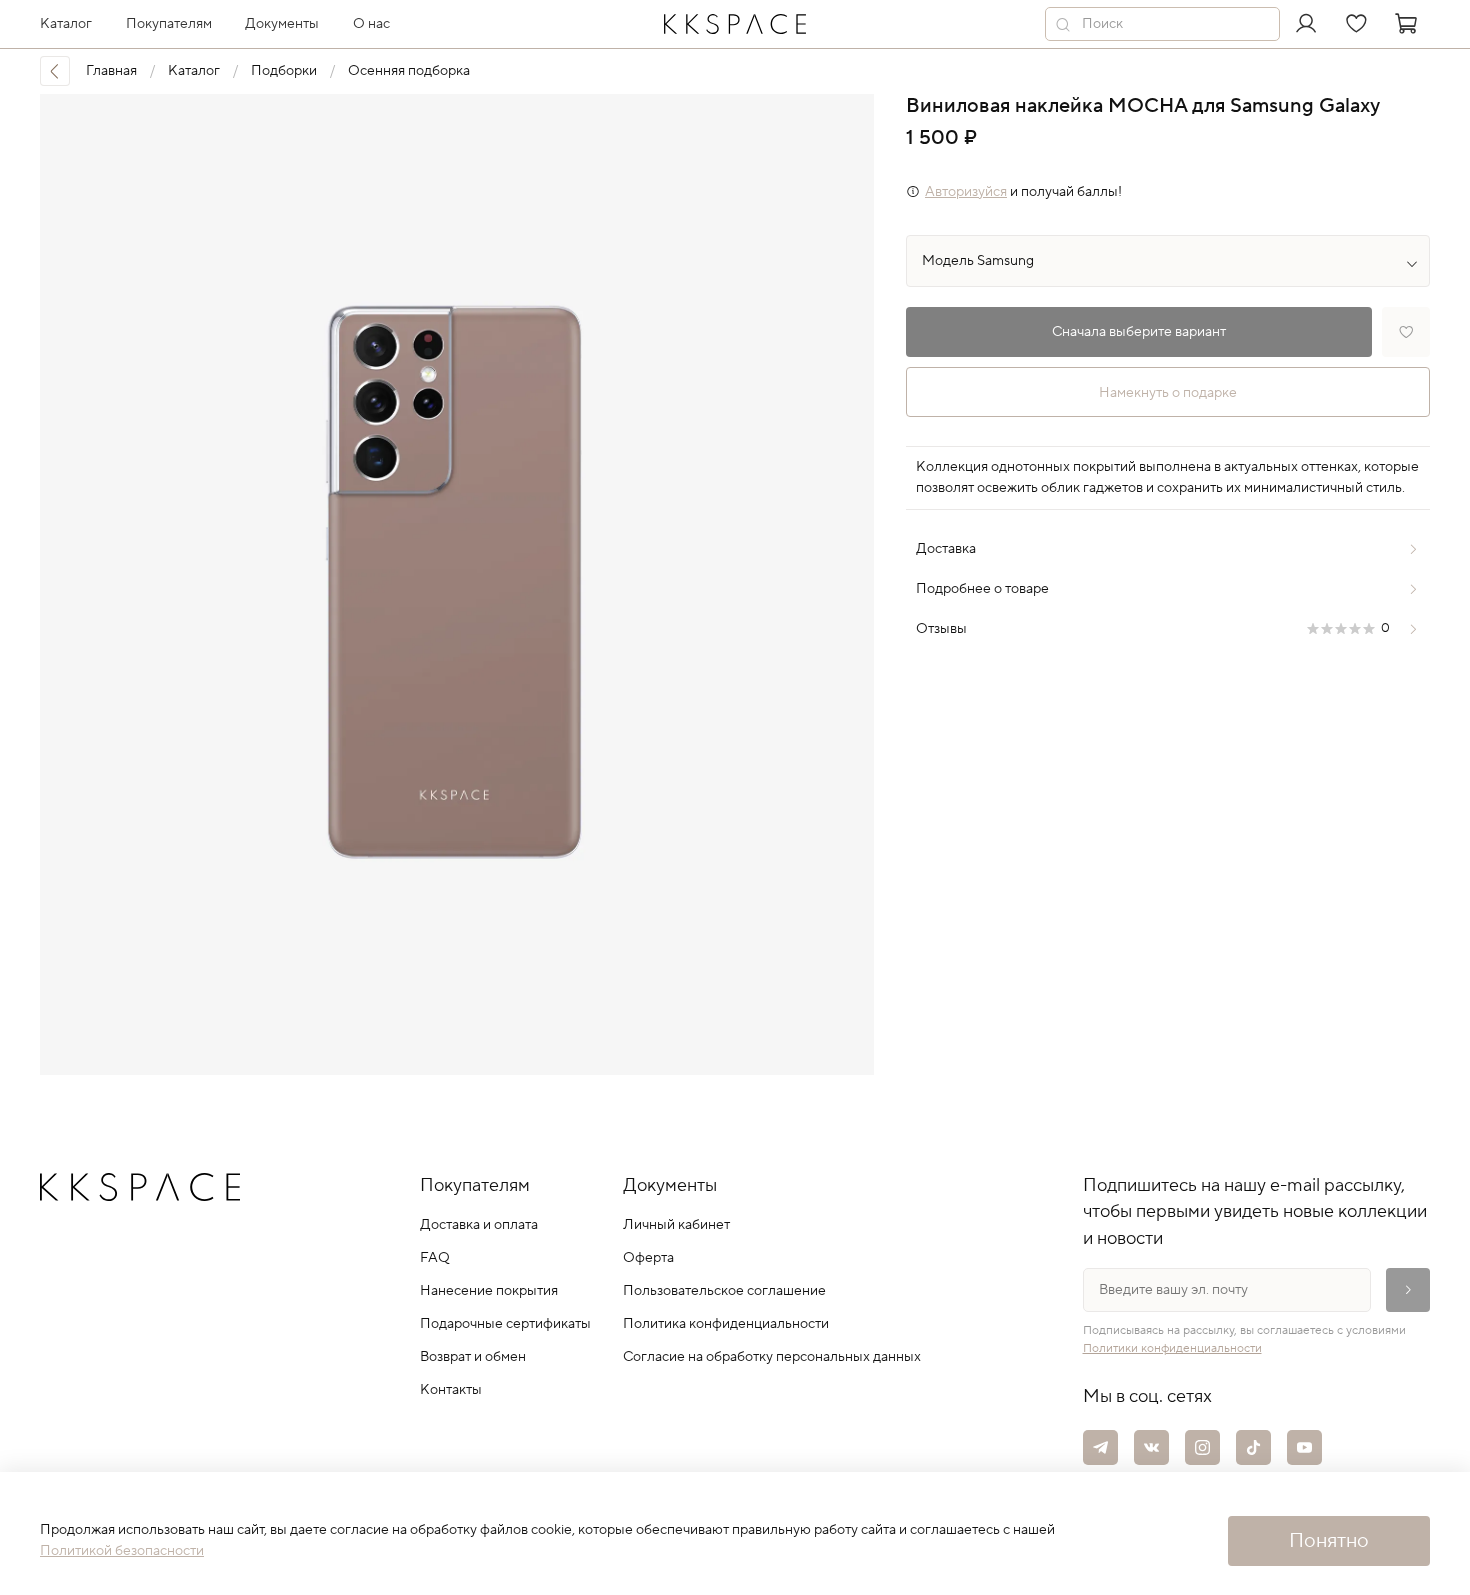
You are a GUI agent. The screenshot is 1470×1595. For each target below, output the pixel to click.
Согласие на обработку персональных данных (772, 1357)
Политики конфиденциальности (1172, 1348)
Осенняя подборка (409, 71)
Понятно (1329, 1541)
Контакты (451, 1390)
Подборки (284, 71)
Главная (111, 71)
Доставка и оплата (479, 1225)
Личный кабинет (676, 1225)
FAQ (435, 1258)
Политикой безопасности (122, 1551)
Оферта (648, 1258)
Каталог (194, 71)
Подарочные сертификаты (505, 1324)
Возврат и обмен (473, 1357)
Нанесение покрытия (489, 1291)
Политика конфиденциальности (726, 1324)
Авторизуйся (966, 192)
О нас (371, 24)
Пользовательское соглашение (724, 1291)
